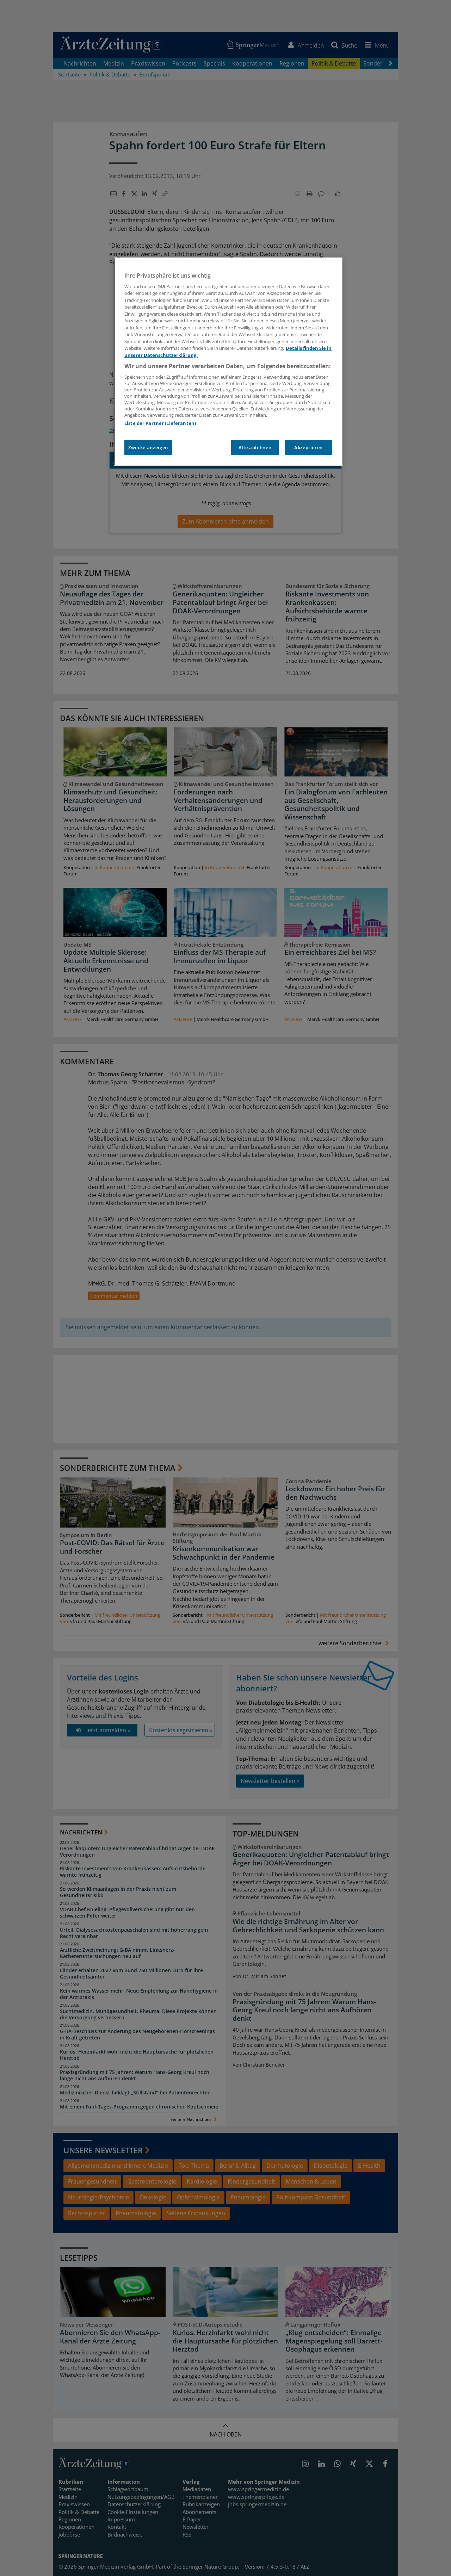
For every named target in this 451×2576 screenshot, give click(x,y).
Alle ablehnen (255, 447)
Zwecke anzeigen (148, 447)
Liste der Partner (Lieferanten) (160, 423)
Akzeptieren (308, 447)
